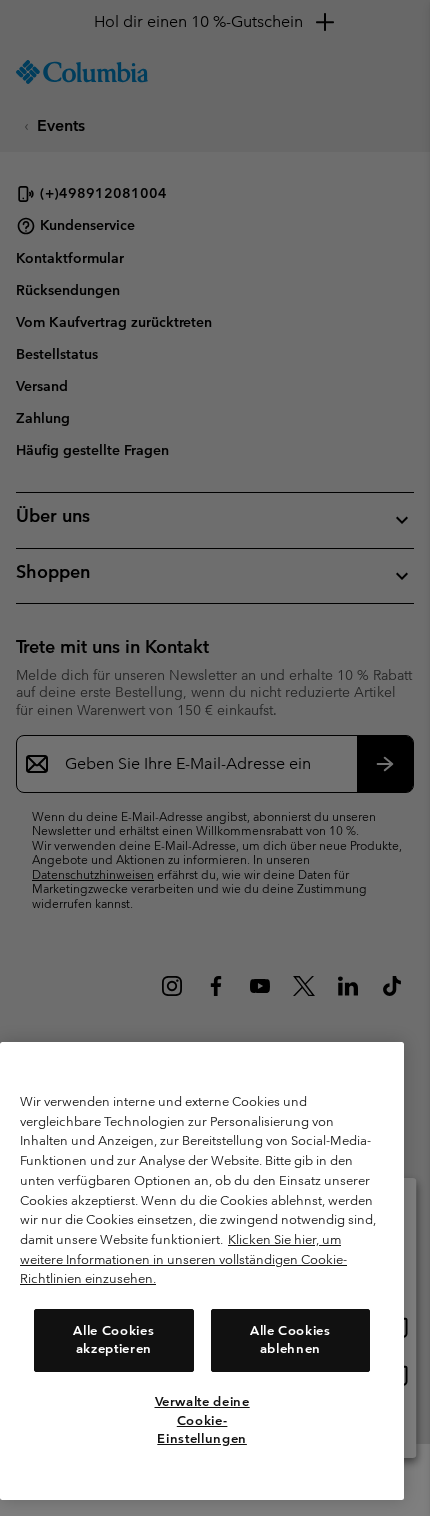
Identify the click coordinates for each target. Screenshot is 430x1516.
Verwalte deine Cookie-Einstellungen (202, 1420)
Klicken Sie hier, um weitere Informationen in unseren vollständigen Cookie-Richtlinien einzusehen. (183, 1259)
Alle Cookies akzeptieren (113, 1339)
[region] (202, 1271)
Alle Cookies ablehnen (290, 1339)
